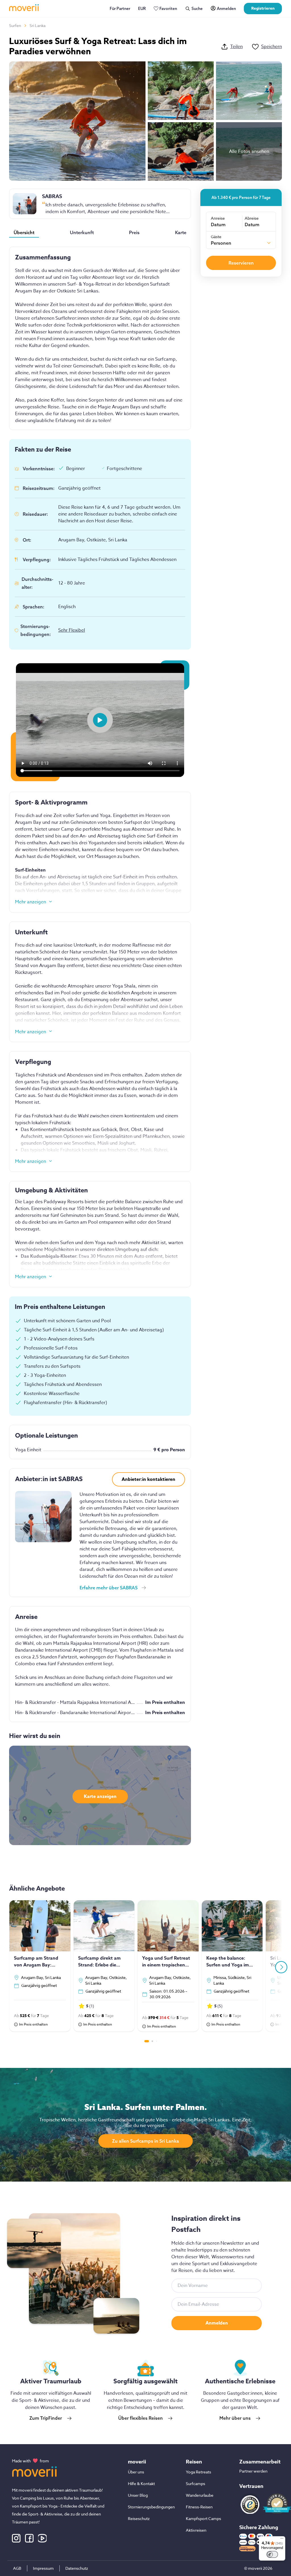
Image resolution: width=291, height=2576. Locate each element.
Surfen (15, 25)
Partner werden (253, 2471)
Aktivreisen (196, 2530)
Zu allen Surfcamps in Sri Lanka (145, 2141)
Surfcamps (196, 2484)
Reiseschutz (139, 2518)
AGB (17, 2568)
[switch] (272, 2554)
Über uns (136, 2472)
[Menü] (282, 2540)
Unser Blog (138, 2495)
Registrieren (263, 8)
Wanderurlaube (200, 2495)
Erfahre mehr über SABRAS (109, 1588)
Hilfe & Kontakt (141, 2484)
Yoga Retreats (198, 2472)
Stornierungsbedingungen (151, 2507)
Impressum (43, 2568)
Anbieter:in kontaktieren (148, 1479)
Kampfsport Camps (203, 2518)
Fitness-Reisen (199, 2507)
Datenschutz (77, 2568)
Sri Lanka (38, 25)
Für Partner (120, 9)
